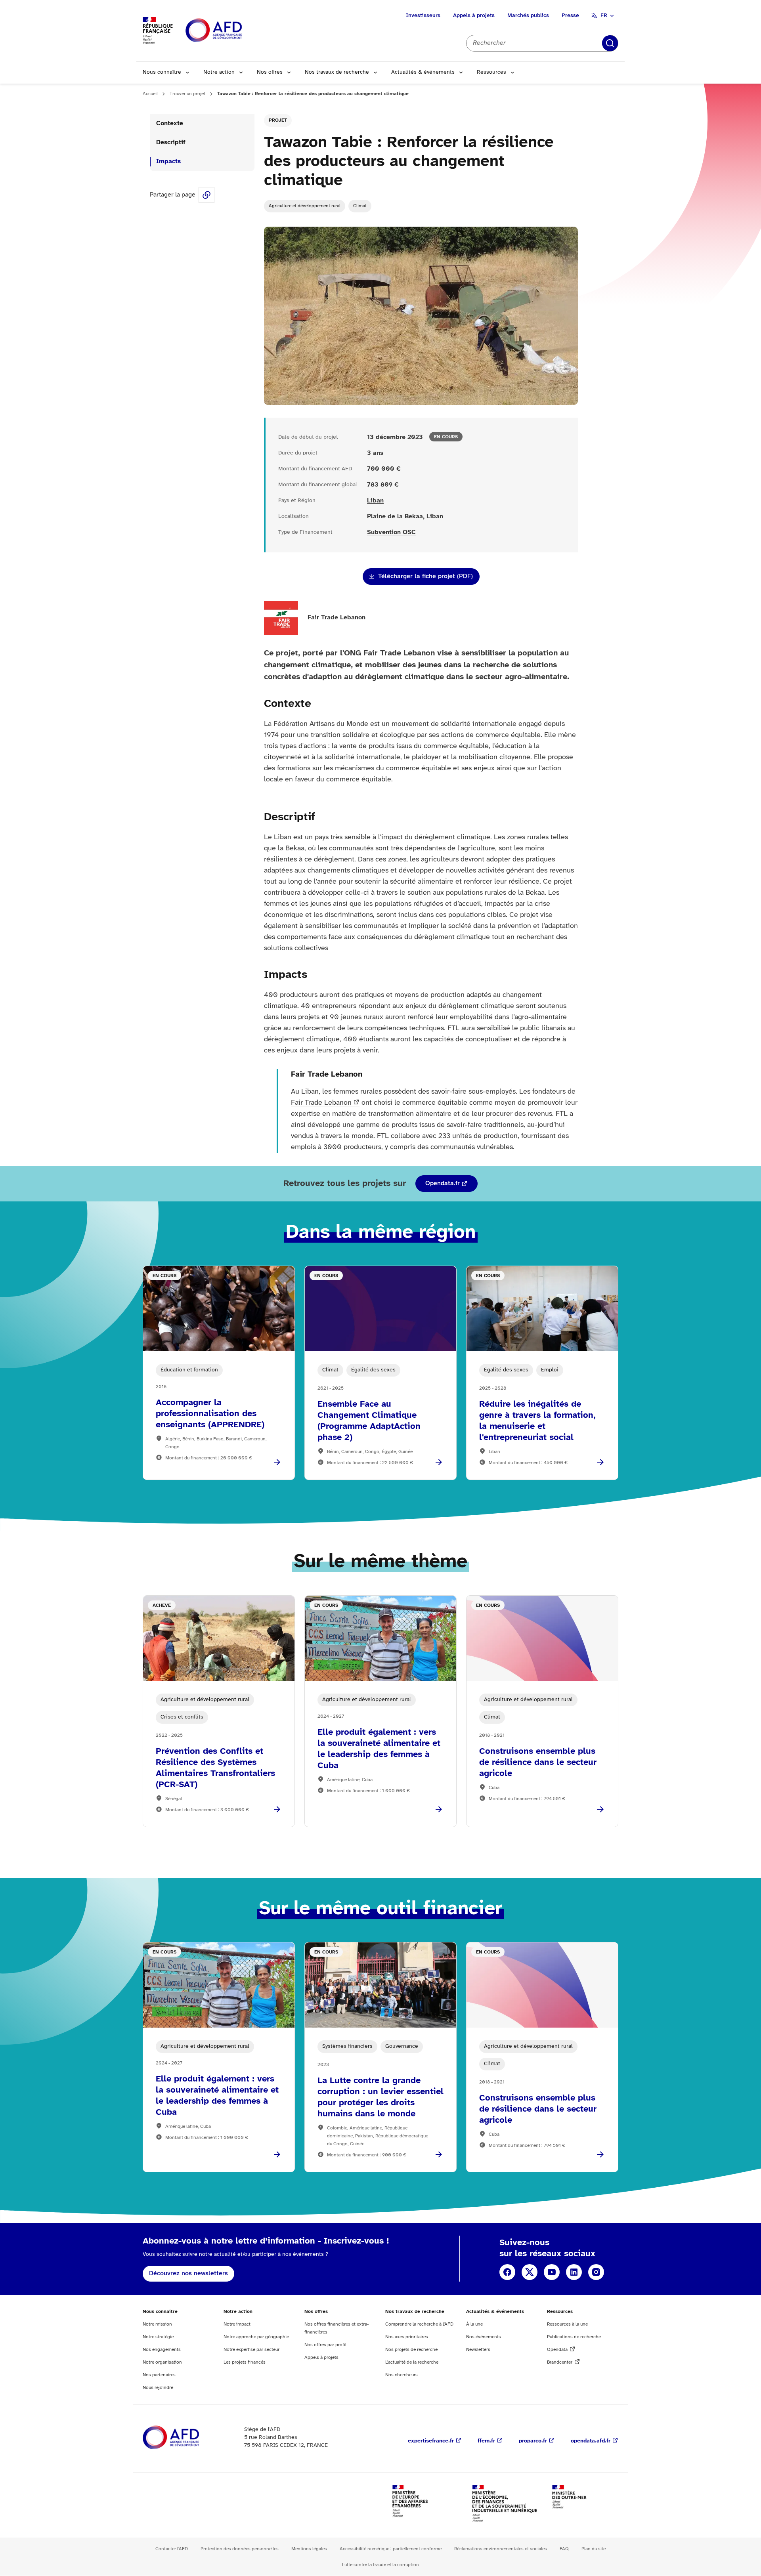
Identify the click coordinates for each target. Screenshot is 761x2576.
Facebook (507, 2272)
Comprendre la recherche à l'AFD (419, 2324)
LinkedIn (574, 2272)
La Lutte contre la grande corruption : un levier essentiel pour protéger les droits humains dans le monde (380, 2097)
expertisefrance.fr (431, 2441)
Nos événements (484, 2337)
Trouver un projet (187, 94)
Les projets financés (245, 2362)
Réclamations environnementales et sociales (501, 2549)
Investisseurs (423, 16)
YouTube (552, 2272)
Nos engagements (162, 2350)
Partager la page (207, 195)
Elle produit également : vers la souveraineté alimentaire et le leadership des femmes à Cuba (379, 1749)
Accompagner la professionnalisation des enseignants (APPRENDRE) (210, 1414)
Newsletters (478, 2350)
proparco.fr (533, 2441)
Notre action (219, 72)
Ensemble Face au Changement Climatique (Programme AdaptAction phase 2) (369, 1421)
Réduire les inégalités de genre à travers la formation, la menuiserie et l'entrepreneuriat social (537, 1421)
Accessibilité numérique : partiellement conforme (391, 2549)
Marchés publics (528, 16)
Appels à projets (474, 16)
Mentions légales (309, 2549)
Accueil (150, 94)
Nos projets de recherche (411, 2350)
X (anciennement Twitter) (530, 2272)
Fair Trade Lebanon (321, 1103)
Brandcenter (560, 2362)
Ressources (491, 72)
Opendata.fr (443, 1183)
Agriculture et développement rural (305, 206)
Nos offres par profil (325, 2345)
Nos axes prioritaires (407, 2337)
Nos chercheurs (402, 2375)
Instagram (596, 2272)
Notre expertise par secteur (251, 2350)
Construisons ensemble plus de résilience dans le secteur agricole (538, 1763)
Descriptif (171, 142)
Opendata (557, 2350)
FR (604, 16)
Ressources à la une (567, 2324)
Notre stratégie (158, 2337)
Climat (360, 206)
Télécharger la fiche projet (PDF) (425, 576)
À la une (474, 2324)
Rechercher (610, 43)
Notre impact (237, 2324)
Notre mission (157, 2324)
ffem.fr (486, 2441)
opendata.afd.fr (591, 2441)
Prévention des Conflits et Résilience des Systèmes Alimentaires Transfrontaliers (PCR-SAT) (215, 1768)
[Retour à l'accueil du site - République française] (231, 31)
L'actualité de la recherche (412, 2362)
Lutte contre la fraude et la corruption (380, 2565)
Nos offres (270, 72)
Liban (375, 501)
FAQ (564, 2549)
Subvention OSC (391, 532)
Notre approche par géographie (256, 2337)
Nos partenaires (159, 2375)
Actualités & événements (423, 72)
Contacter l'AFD (172, 2549)
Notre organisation (162, 2362)
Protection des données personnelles (240, 2549)
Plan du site (594, 2549)
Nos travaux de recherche (337, 72)
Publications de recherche (574, 2337)
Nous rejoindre (158, 2388)
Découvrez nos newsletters (188, 2273)
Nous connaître (162, 72)
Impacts (168, 161)
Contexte (170, 123)
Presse (570, 16)
